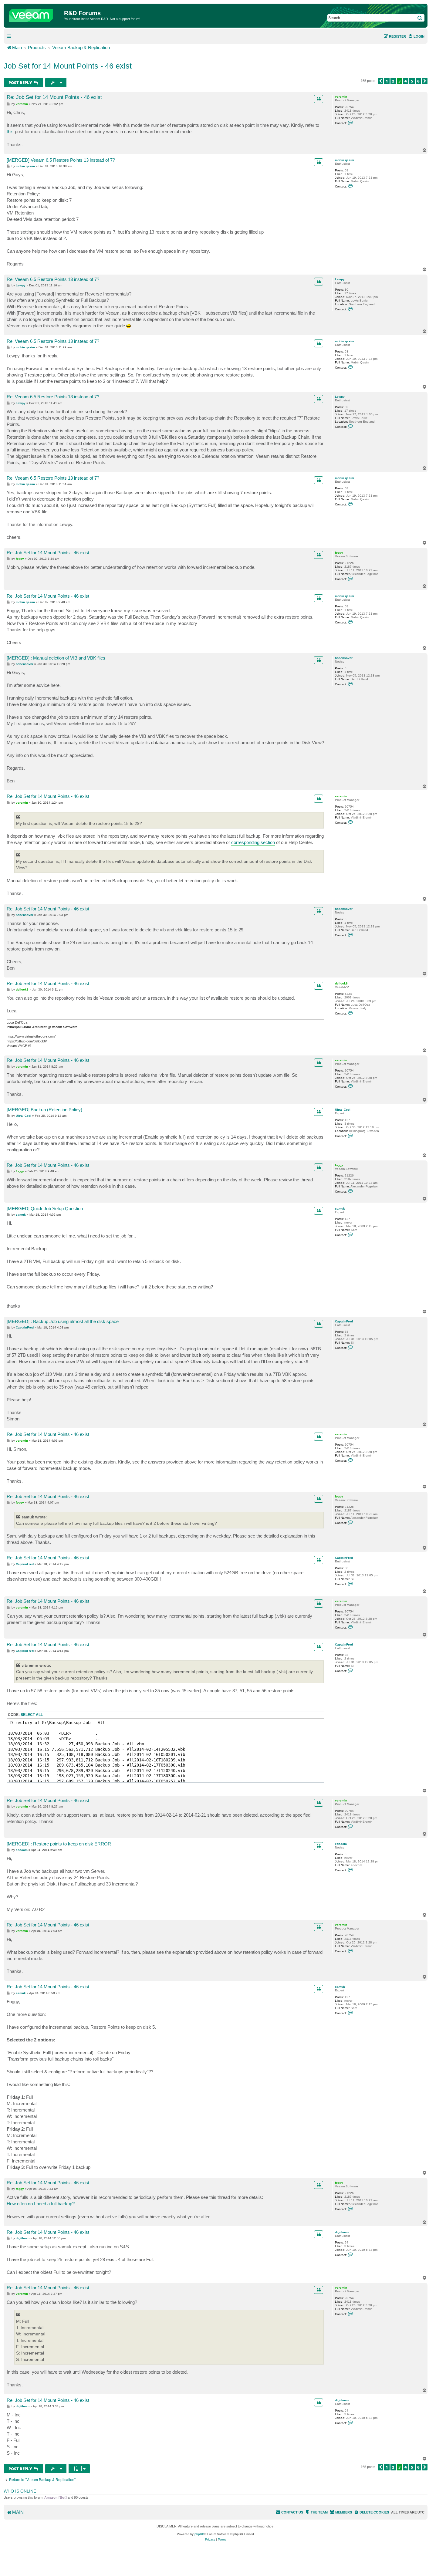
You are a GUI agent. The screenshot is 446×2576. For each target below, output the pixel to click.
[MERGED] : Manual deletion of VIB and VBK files (56, 658)
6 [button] (418, 81)
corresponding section (253, 842)
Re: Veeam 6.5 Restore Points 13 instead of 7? (53, 279)
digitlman (342, 2232)
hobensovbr (344, 658)
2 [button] (393, 81)
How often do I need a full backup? (41, 2204)
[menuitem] (416, 36)
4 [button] (406, 81)
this (10, 132)
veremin (341, 97)
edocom (341, 1844)
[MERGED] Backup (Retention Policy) (44, 1110)
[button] (380, 81)
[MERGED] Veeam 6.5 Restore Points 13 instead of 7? (61, 160)
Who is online (20, 2491)
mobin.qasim (345, 160)
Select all (32, 1715)
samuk (340, 1209)
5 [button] (412, 81)
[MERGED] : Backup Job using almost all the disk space (63, 1321)
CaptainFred (344, 1321)
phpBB (199, 2534)
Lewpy (340, 279)
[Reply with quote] (319, 99)
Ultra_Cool (343, 1110)
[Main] (35, 14)
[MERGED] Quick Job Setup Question (45, 1209)
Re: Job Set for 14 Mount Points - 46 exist (54, 97)
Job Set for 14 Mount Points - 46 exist (68, 66)
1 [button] (387, 81)
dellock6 (341, 983)
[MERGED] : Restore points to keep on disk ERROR (59, 1844)
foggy (339, 553)
